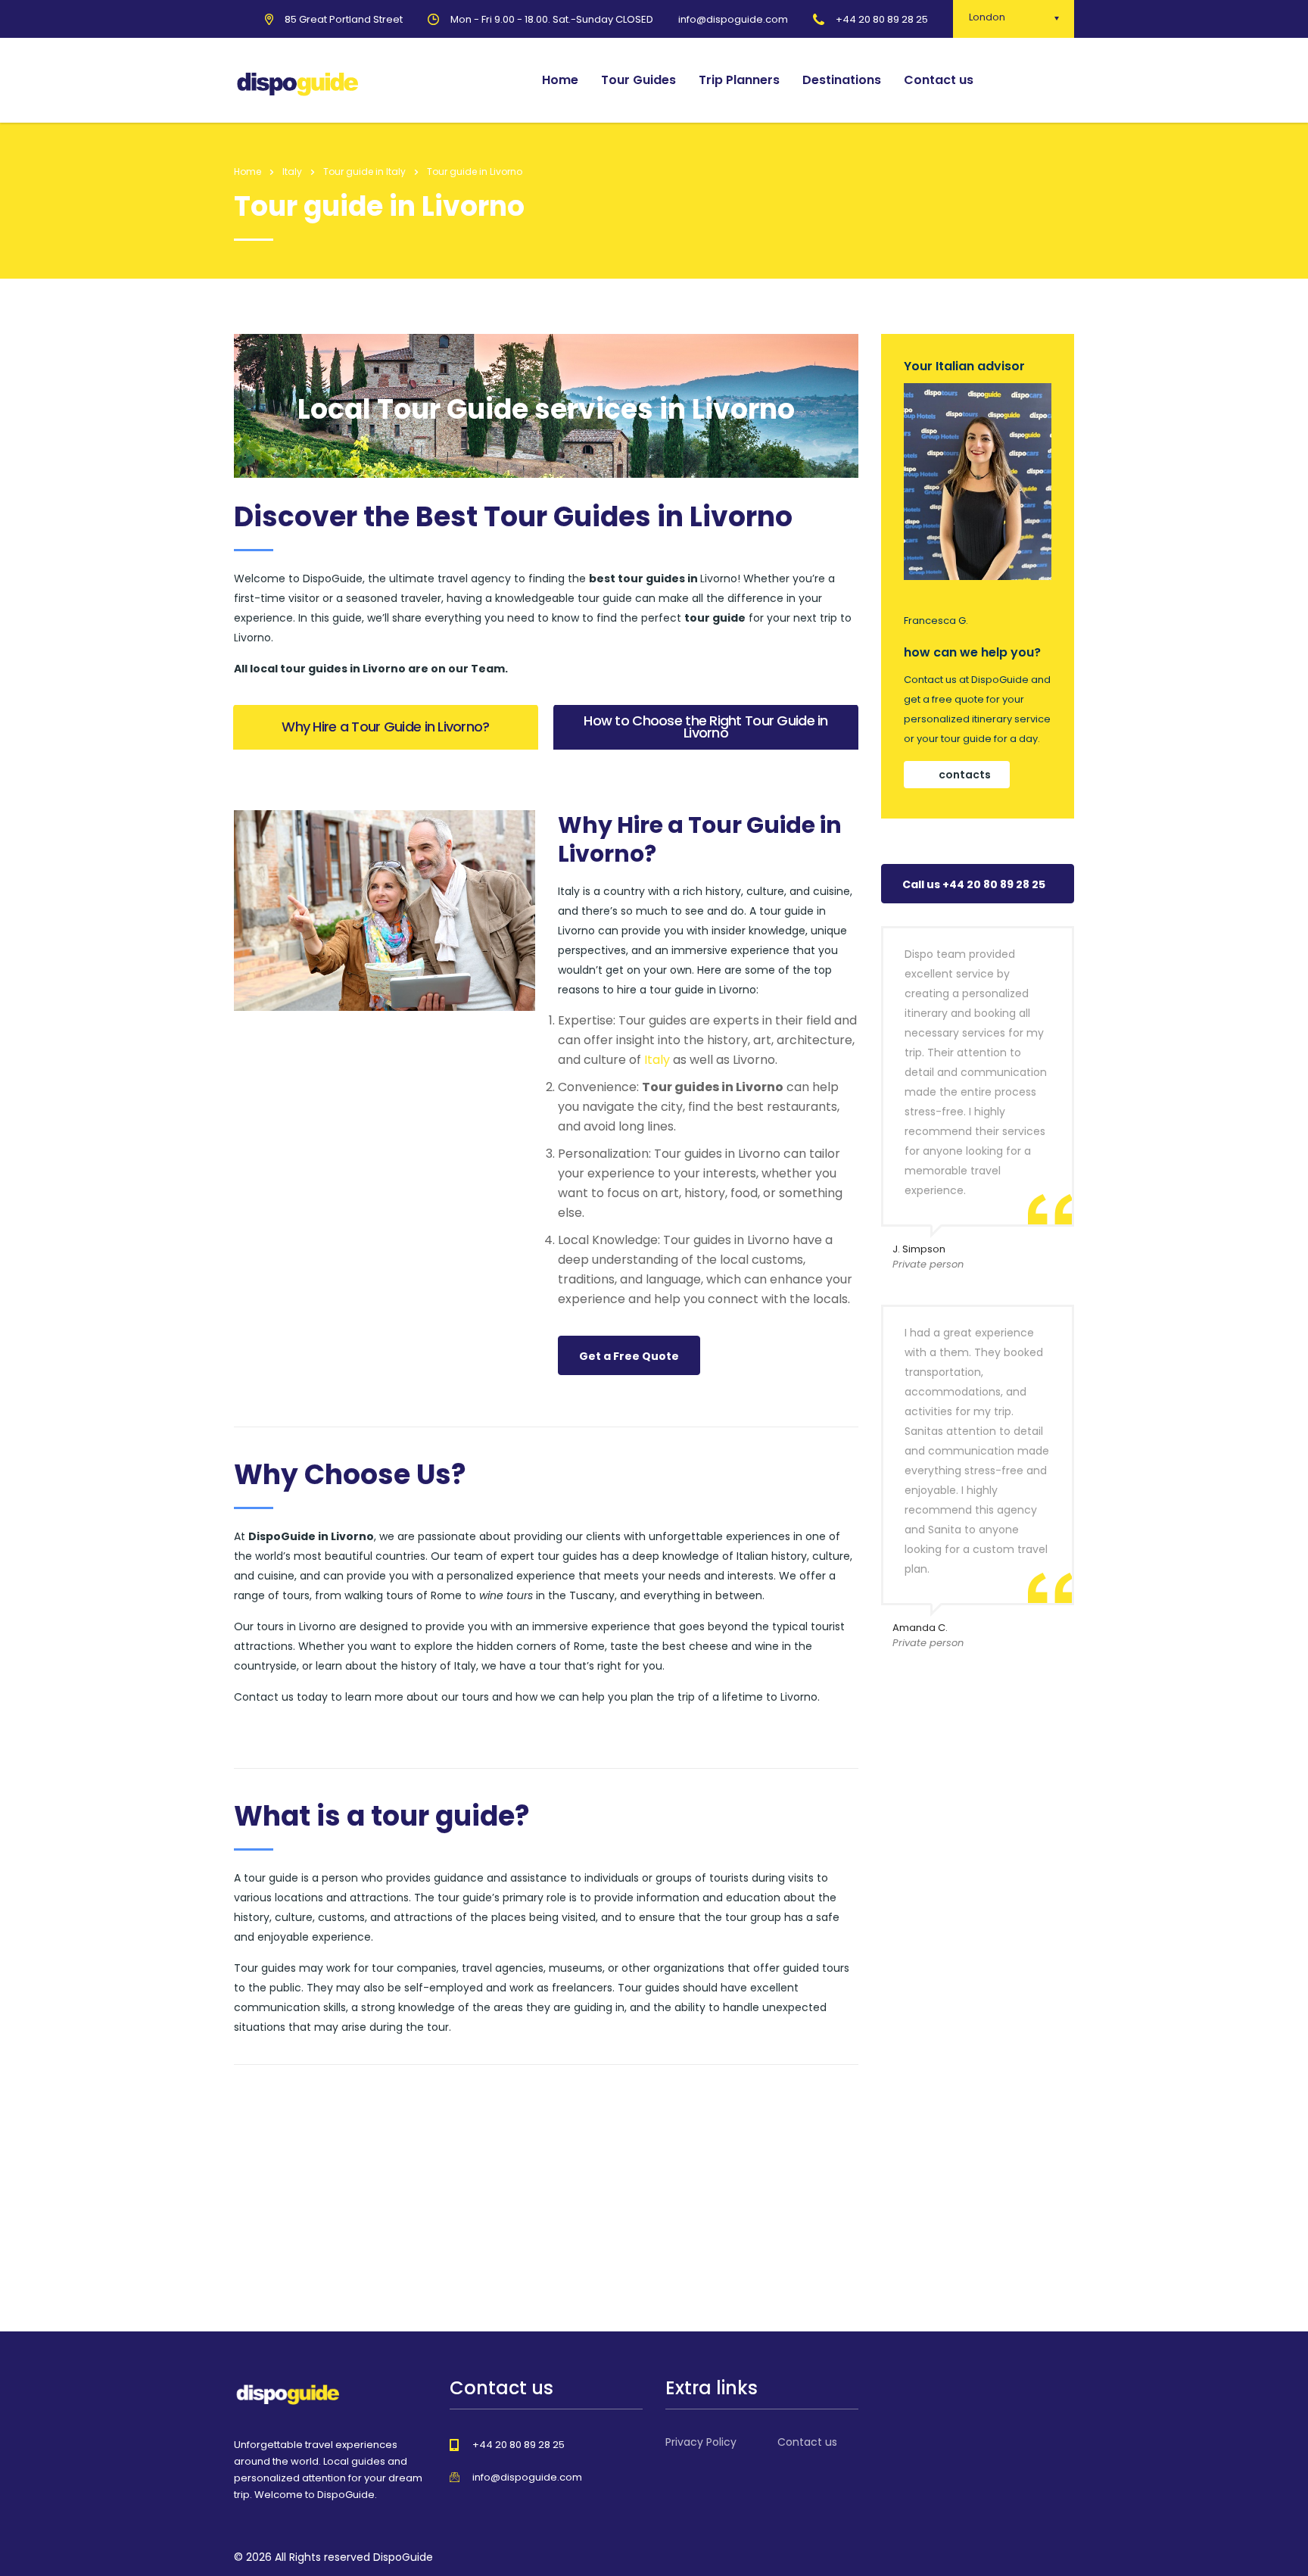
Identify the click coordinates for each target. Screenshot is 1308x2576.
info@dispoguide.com (527, 2477)
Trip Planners (739, 80)
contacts (965, 775)
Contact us (939, 80)
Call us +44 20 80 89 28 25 (974, 884)
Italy (657, 1060)
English (1038, 80)
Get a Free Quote (629, 1356)
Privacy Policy (701, 2442)
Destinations (842, 80)
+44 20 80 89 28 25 (882, 19)
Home (560, 80)
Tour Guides (638, 80)
